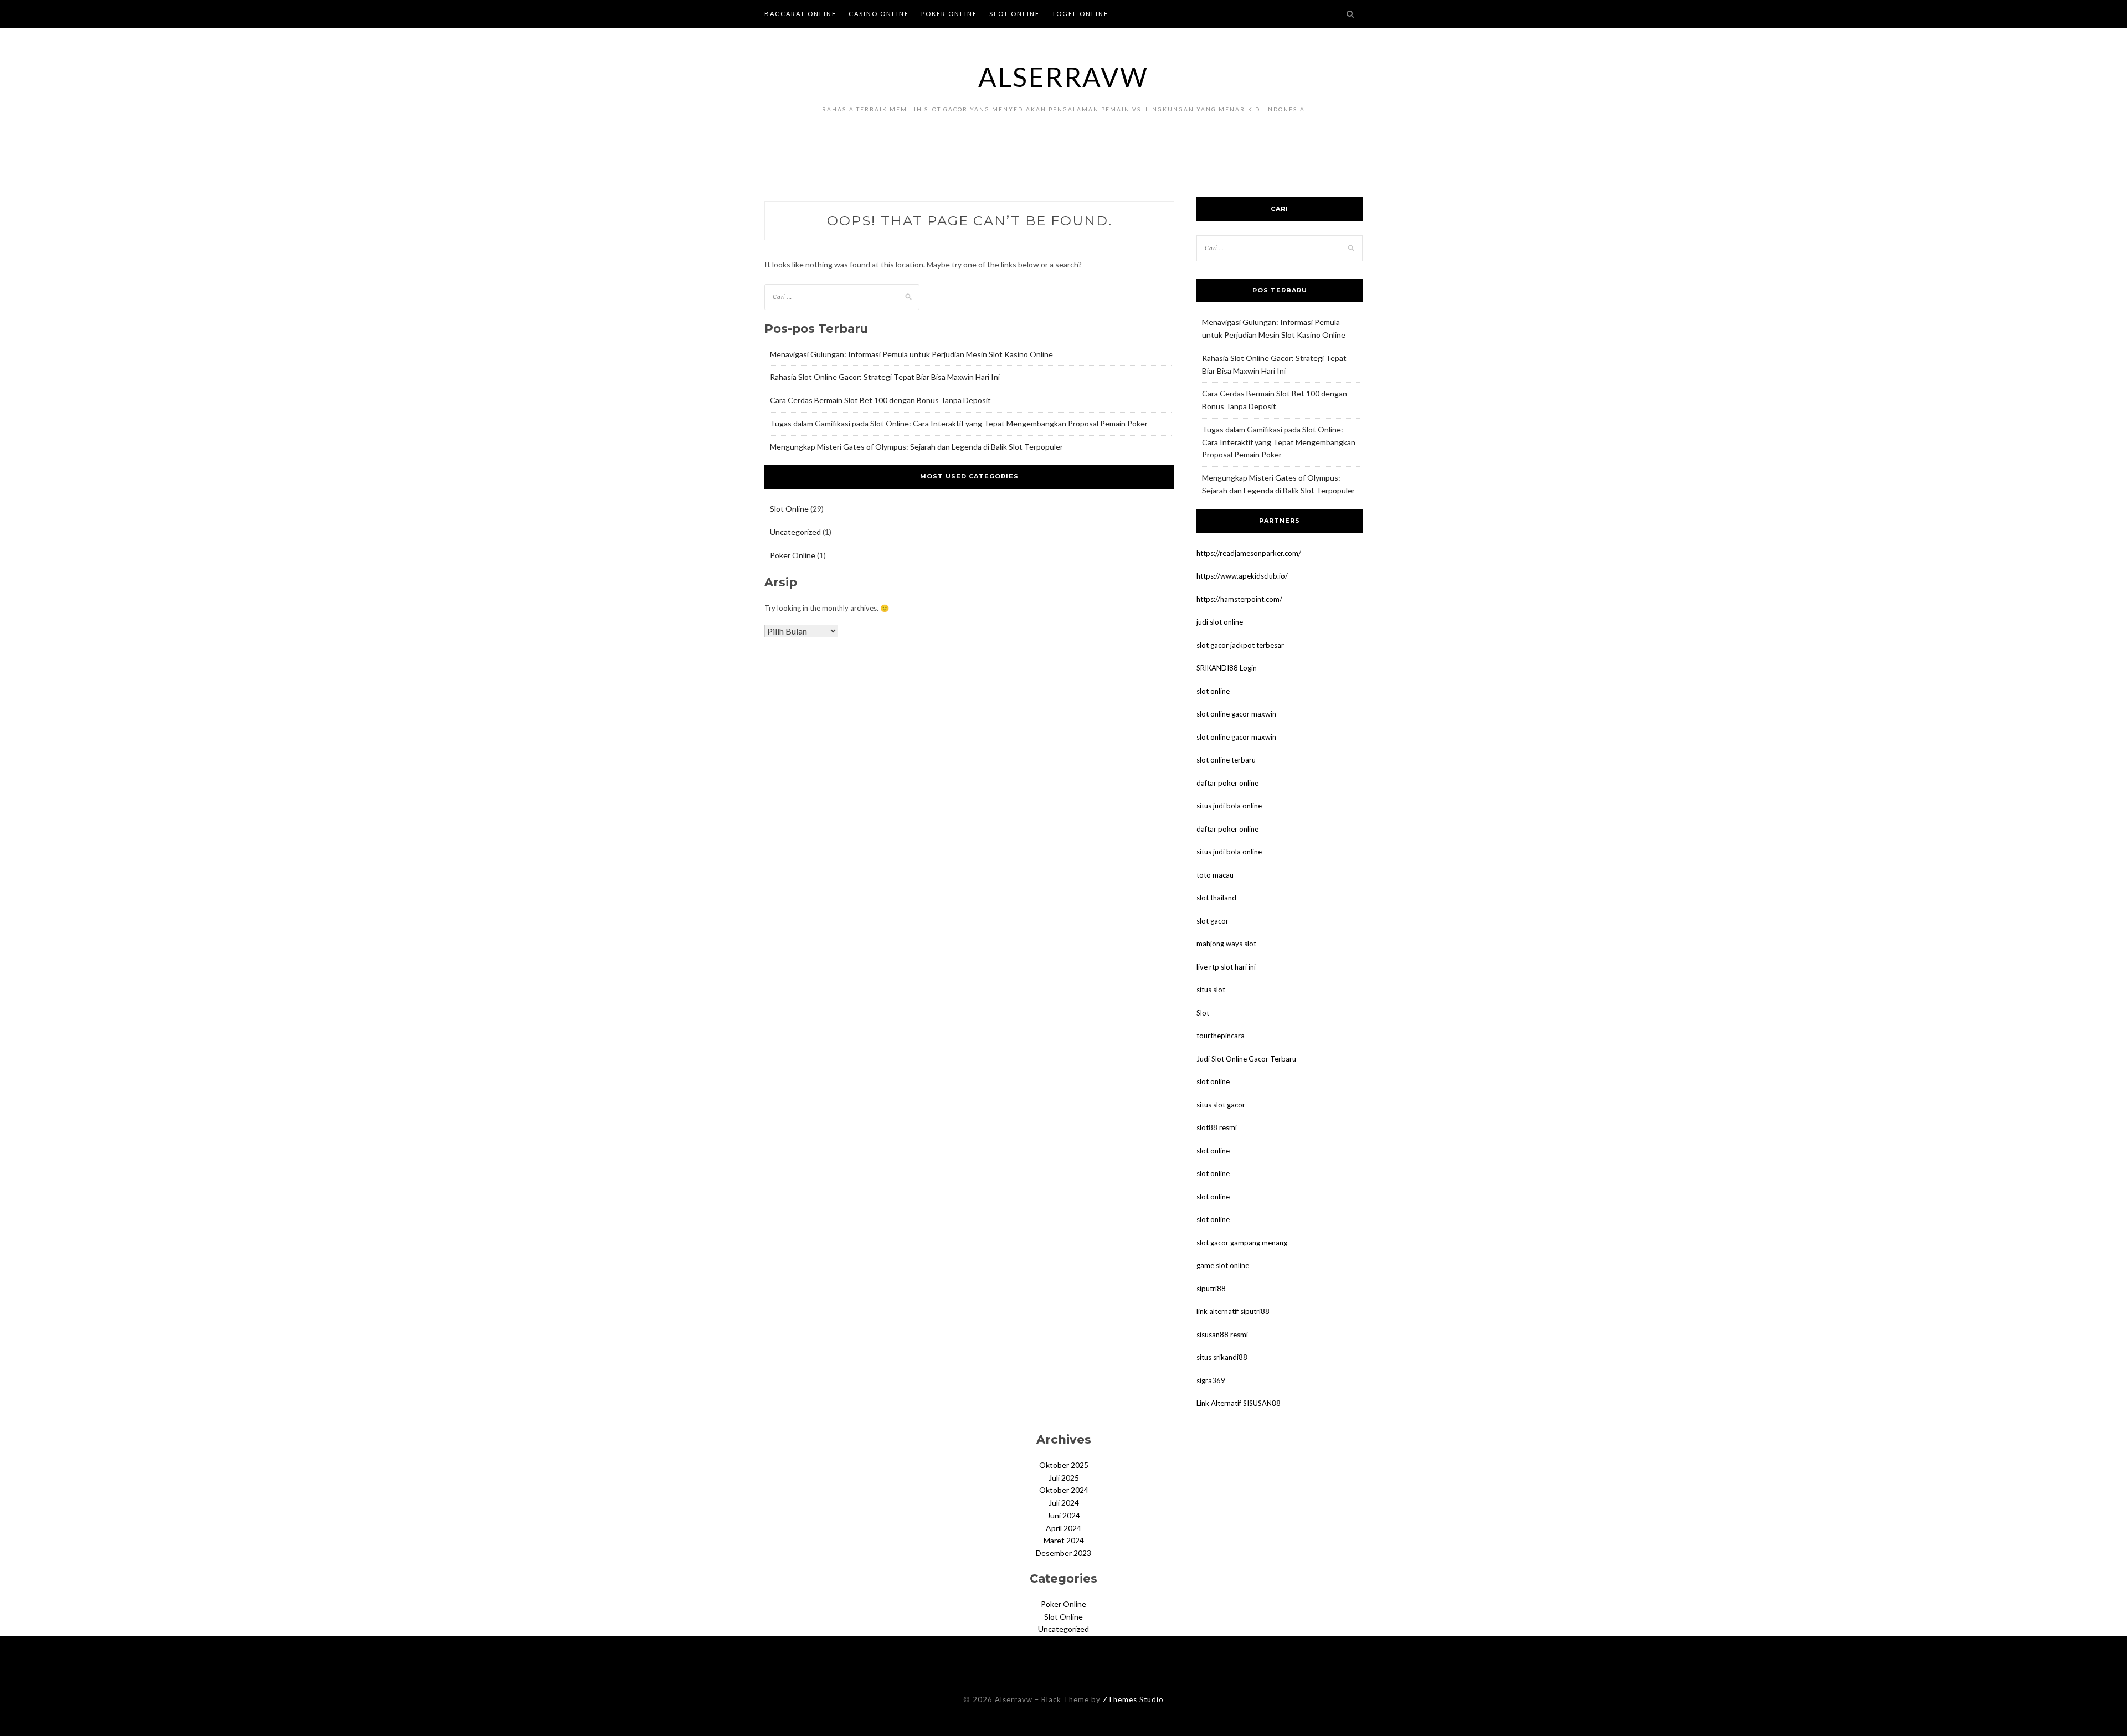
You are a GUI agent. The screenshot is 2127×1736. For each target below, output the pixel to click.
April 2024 (1063, 1528)
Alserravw (1063, 77)
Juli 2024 (1064, 1503)
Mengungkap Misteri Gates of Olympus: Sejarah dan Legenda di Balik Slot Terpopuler (916, 447)
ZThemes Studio (1133, 1699)
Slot (1203, 1013)
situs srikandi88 (1222, 1357)
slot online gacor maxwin (1236, 714)
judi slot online (1220, 622)
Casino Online (879, 14)
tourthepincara (1221, 1036)
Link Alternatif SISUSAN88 (1239, 1403)
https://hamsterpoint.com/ (1239, 599)
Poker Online (949, 14)
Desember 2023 (1063, 1553)
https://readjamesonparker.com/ (1249, 553)
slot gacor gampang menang (1242, 1243)
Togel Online (1080, 14)
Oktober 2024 (1064, 1490)
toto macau (1215, 875)
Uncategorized (795, 532)
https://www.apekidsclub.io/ (1242, 576)
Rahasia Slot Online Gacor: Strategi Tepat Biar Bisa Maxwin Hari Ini (885, 377)
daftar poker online (1227, 783)
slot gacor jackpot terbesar (1240, 645)
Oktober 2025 (1064, 1465)
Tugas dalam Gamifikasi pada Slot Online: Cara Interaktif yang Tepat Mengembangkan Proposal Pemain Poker (959, 423)
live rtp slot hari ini (1226, 967)
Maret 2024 (1064, 1540)
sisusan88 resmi (1222, 1335)
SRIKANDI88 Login (1227, 668)
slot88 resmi (1217, 1127)
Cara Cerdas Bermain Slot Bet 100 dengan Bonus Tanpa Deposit (880, 400)
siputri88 (1211, 1289)
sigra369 (1211, 1380)
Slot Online (1014, 14)
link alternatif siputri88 (1233, 1311)
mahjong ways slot (1226, 944)
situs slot (1211, 990)
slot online (1213, 691)
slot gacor (1213, 921)
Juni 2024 (1063, 1515)
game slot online (1223, 1265)
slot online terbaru (1226, 760)
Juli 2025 (1064, 1478)
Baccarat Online (800, 14)
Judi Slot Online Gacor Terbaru (1246, 1059)
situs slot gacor (1221, 1105)
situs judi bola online (1229, 806)
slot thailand (1216, 898)
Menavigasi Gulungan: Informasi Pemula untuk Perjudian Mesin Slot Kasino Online (911, 354)
